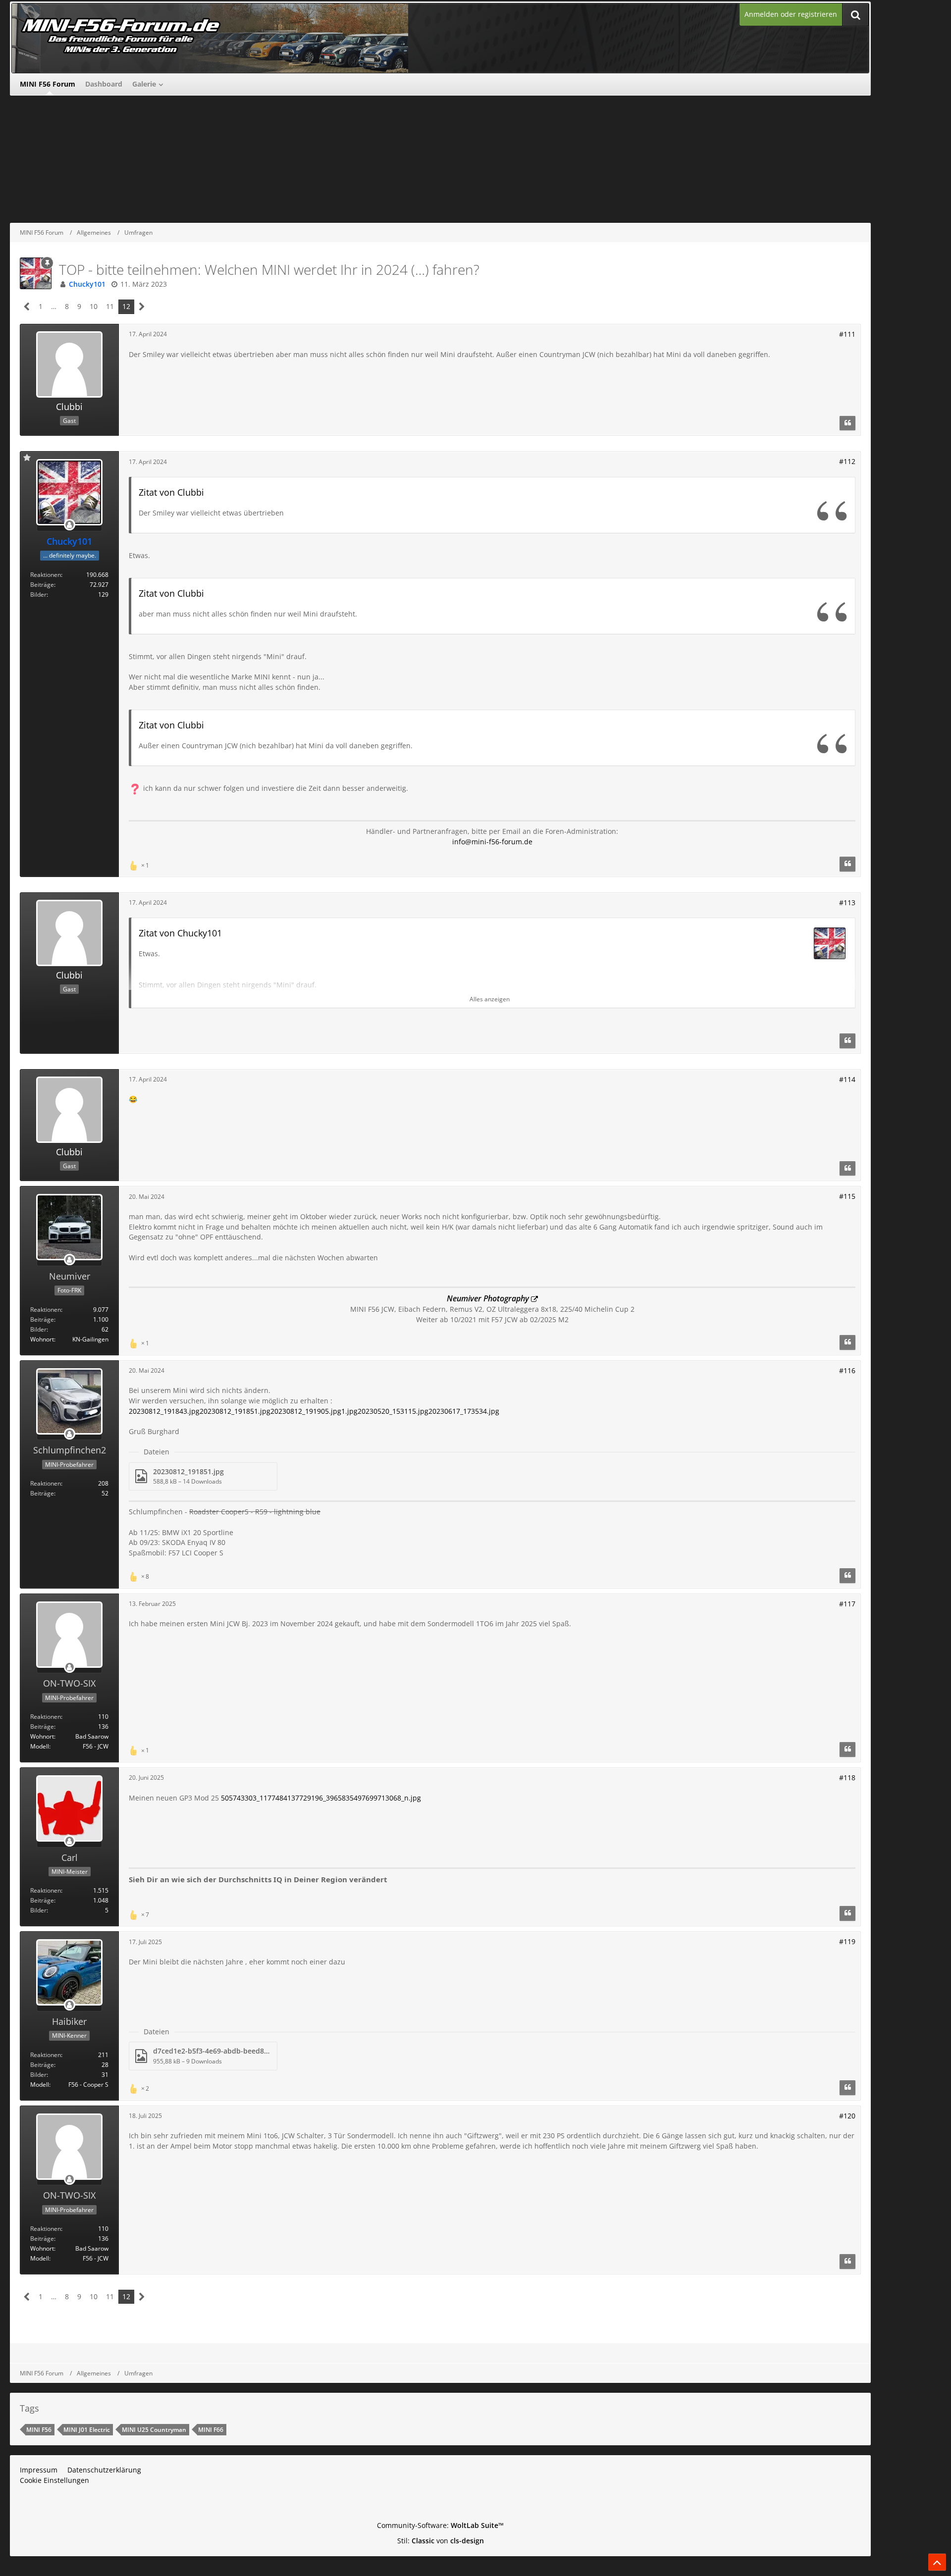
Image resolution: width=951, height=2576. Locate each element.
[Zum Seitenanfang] (937, 2562)
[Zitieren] (847, 423)
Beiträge (42, 585)
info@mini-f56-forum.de (492, 842)
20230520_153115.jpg (393, 1411)
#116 (847, 1370)
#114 (847, 1079)
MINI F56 (39, 2430)
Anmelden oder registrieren (791, 14)
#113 (847, 902)
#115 (847, 1196)
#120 (847, 2116)
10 (94, 306)
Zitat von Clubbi (171, 492)
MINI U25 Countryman (154, 2430)
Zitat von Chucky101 (180, 933)
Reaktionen (46, 575)
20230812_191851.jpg (235, 1411)
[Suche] (855, 15)
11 (110, 306)
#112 (847, 461)
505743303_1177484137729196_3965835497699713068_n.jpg (321, 1798)
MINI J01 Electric (87, 2430)
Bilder (38, 594)
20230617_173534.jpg (464, 1411)
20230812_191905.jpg (306, 1411)
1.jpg (349, 1411)
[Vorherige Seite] (27, 307)
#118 (847, 1777)
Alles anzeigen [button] (490, 999)
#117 (847, 1604)
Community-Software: (440, 2525)
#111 (847, 334)
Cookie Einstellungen (54, 2480)
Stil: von (441, 2541)
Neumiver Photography (488, 1298)
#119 (847, 1941)
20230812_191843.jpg (164, 1411)
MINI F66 (211, 2430)
